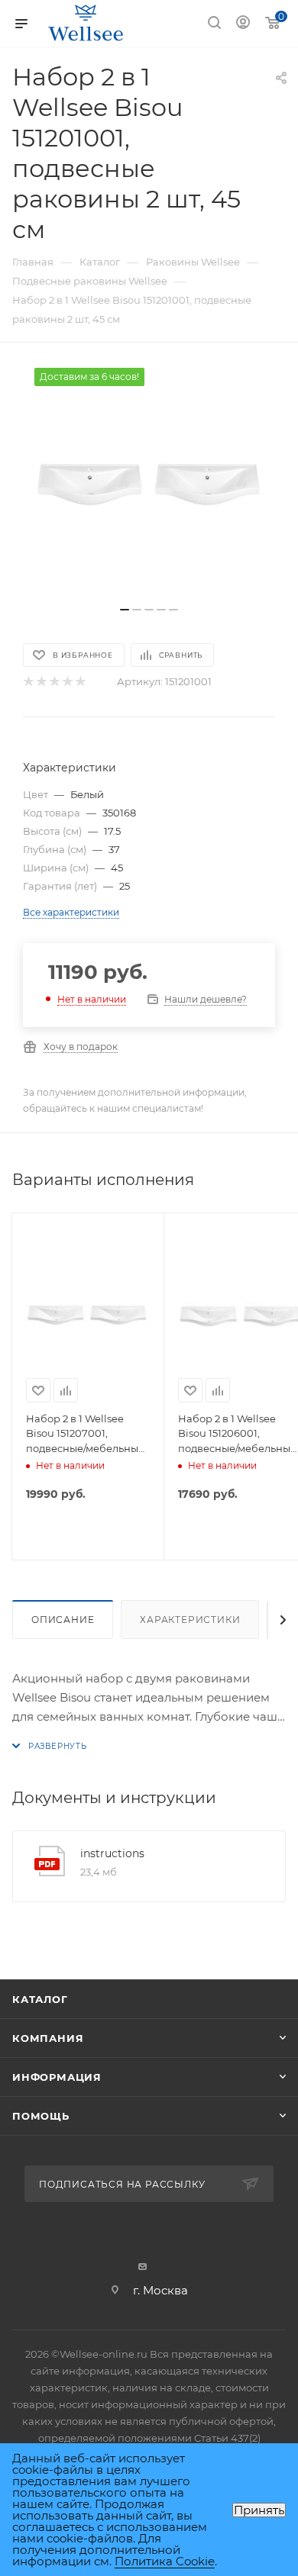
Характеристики (190, 1620)
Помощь (41, 2116)
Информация (57, 2077)
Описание (63, 1620)
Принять (259, 2510)
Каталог (40, 1999)
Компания (48, 2038)
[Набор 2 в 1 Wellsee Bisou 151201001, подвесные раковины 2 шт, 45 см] (149, 482)
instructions (112, 1853)
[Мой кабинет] (243, 24)
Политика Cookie (165, 2561)
